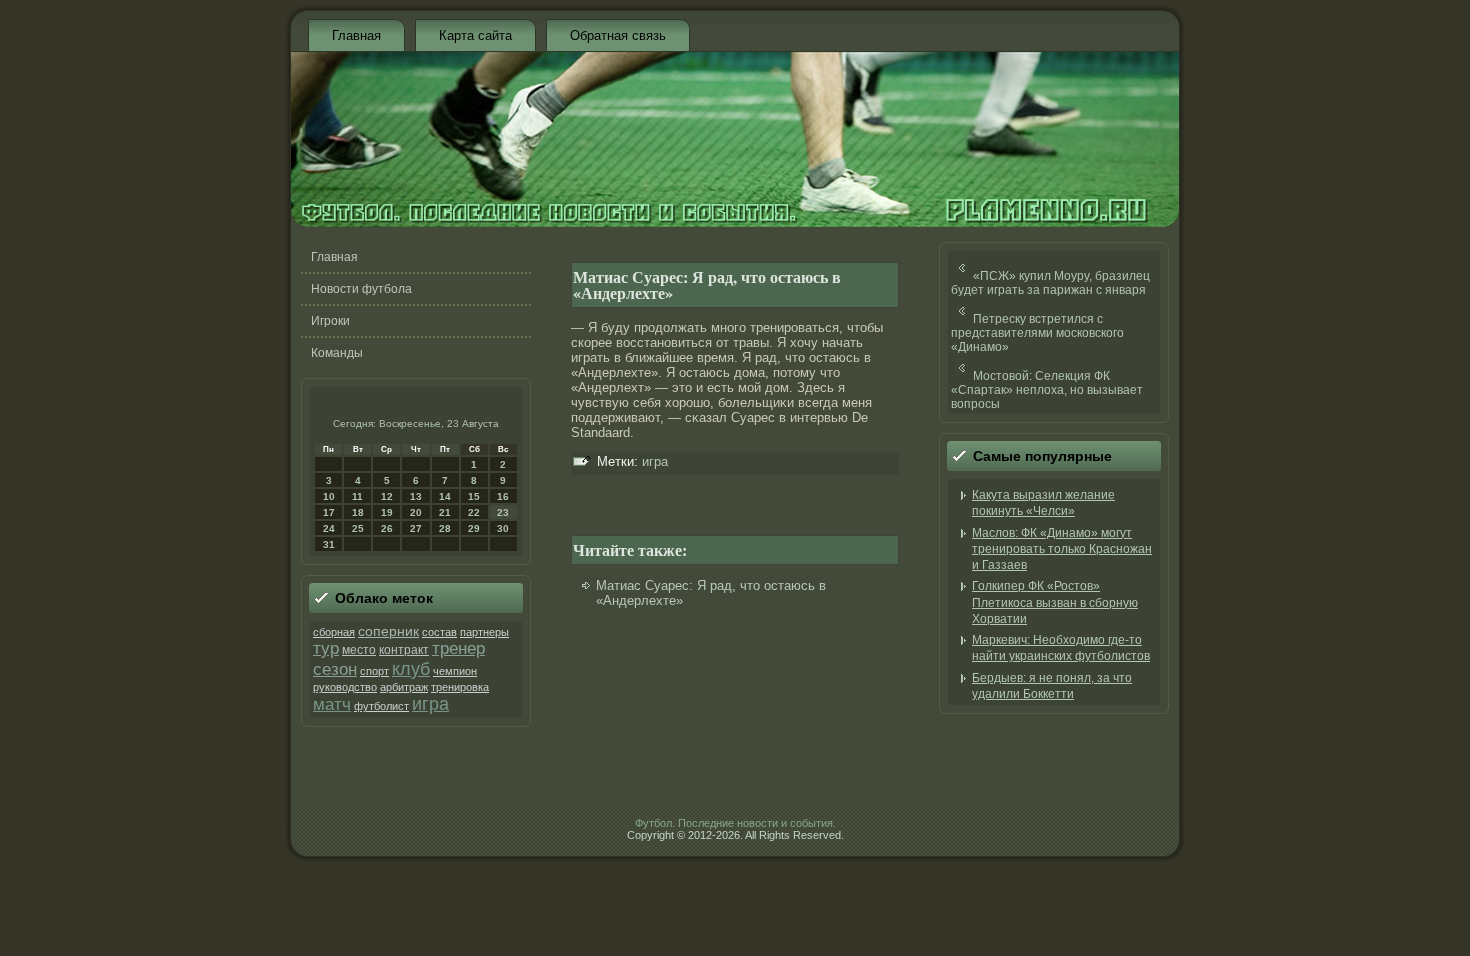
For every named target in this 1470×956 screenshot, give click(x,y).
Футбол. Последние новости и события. (735, 823)
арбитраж (404, 687)
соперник (388, 631)
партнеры (484, 632)
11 (357, 496)
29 (474, 528)
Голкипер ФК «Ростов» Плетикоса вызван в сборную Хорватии (1055, 602)
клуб (411, 669)
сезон (335, 669)
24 (329, 528)
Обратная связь (618, 35)
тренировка (460, 687)
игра (430, 704)
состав (439, 632)
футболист (381, 706)
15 (474, 496)
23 (503, 512)
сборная (334, 632)
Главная (356, 35)
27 (416, 528)
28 (445, 528)
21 (445, 512)
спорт (374, 671)
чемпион (455, 671)
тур (326, 648)
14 (445, 496)
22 (474, 512)
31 (329, 544)
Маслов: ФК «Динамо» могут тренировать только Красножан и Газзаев (1062, 549)
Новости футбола (361, 289)
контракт (404, 650)
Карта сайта (475, 35)
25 (358, 528)
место (359, 650)
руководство (345, 687)
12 (387, 496)
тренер (458, 648)
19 (387, 512)
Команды (337, 353)
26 (387, 528)
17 (329, 512)
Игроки (330, 321)
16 (503, 496)
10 (329, 496)
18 (358, 512)
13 (416, 496)
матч (332, 704)
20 (416, 512)
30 (503, 528)
